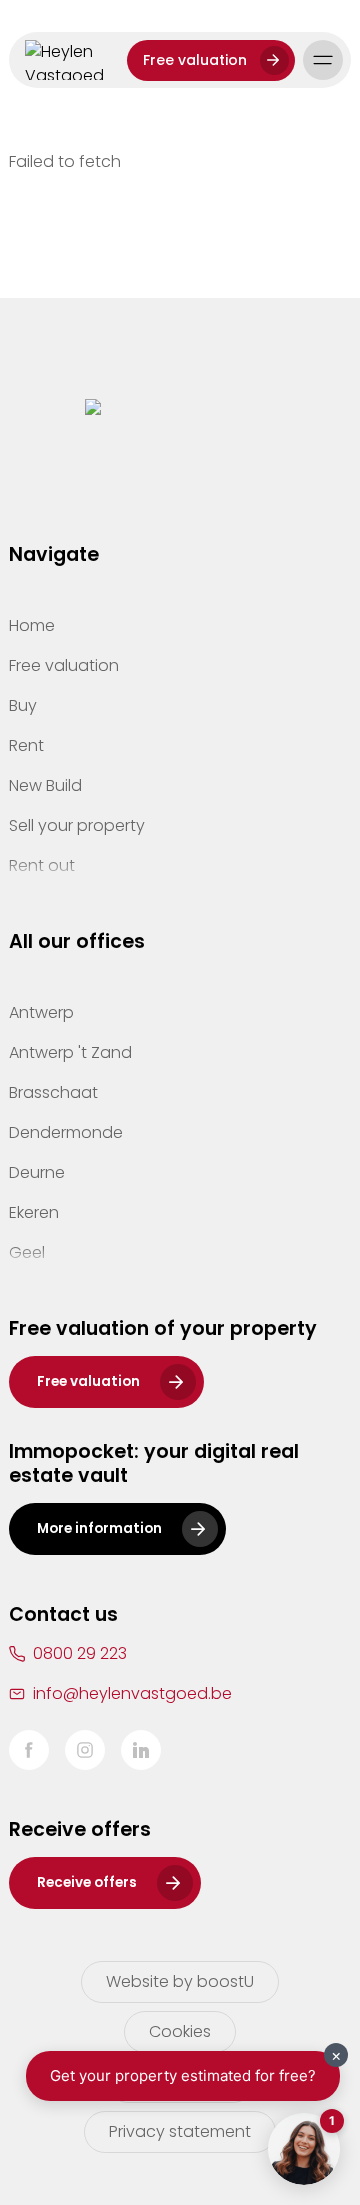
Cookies (180, 2031)
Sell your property (77, 825)
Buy (23, 705)
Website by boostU (180, 1981)
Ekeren (34, 1212)
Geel (27, 1252)
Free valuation (195, 60)
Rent (26, 745)
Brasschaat (53, 1092)
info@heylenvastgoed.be (132, 1693)
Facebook (29, 1750)
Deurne (37, 1172)
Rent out (42, 865)
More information (99, 1528)
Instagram (85, 1750)
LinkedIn (141, 1750)
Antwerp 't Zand (70, 1052)
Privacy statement (180, 2131)
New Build (45, 785)
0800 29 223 (80, 1653)
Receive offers (87, 1882)
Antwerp (41, 1012)
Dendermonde (66, 1132)
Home (32, 625)
